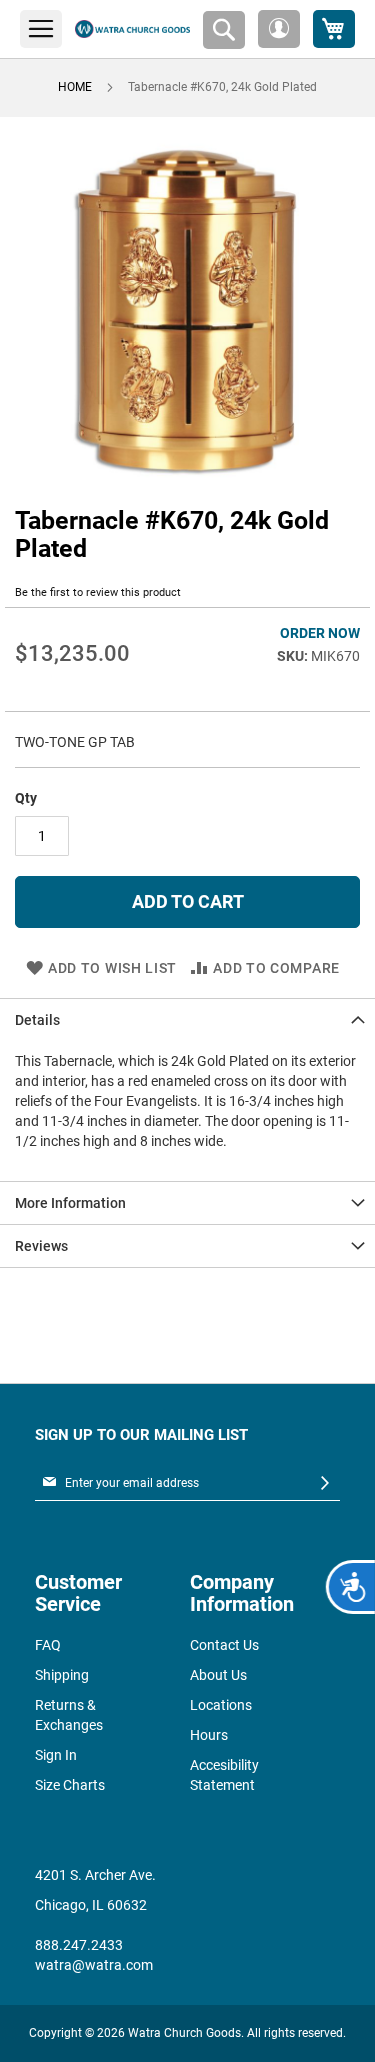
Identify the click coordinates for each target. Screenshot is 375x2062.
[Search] (224, 30)
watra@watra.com (94, 1965)
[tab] (187, 1019)
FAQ (48, 1645)
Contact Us (224, 1645)
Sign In (56, 1755)
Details (37, 1020)
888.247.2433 (79, 1945)
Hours (209, 1735)
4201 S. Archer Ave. (95, 1875)
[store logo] (132, 29)
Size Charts (70, 1785)
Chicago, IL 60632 (91, 1905)
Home (75, 87)
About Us (218, 1675)
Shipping (62, 1675)
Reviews (41, 1246)
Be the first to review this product (98, 592)
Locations (221, 1705)
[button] (279, 29)
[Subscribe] (325, 1483)
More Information (70, 1203)
